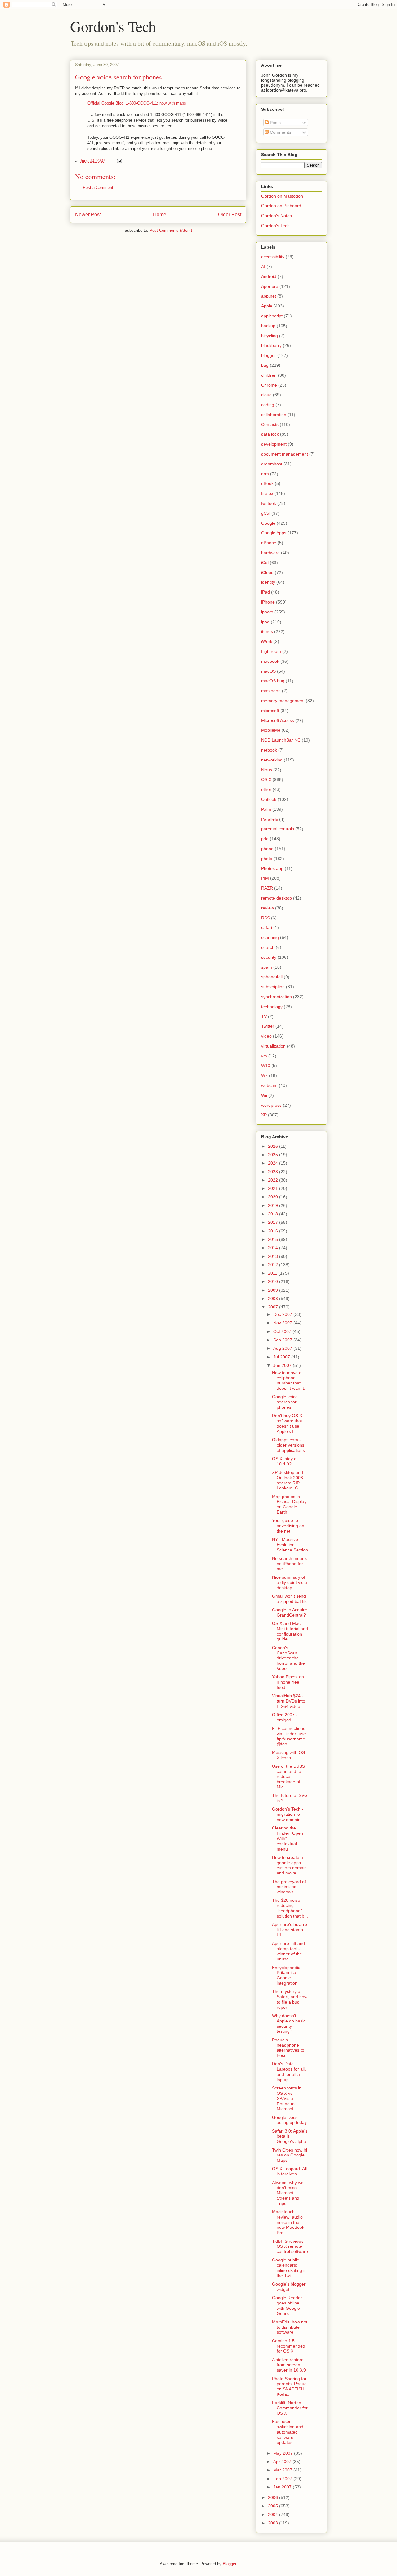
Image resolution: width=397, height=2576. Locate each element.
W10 (266, 1066)
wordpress (271, 1105)
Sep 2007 (283, 1340)
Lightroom (271, 651)
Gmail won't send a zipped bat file (290, 1599)
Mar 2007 (283, 2470)
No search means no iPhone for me (289, 1564)
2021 (274, 1188)
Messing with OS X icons (288, 1755)
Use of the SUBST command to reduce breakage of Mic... (290, 1777)
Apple (267, 306)
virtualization (273, 1046)
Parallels (270, 819)
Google (268, 523)
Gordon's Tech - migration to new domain (288, 1814)
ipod (265, 622)
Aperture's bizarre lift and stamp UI (290, 1930)
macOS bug (273, 681)
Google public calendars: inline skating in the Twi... (289, 2268)
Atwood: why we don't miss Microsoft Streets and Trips (288, 2193)
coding (268, 405)
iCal (265, 563)
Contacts (270, 424)
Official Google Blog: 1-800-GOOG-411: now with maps (137, 103)
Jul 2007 (282, 1357)
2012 (274, 1265)
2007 (274, 1307)
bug (265, 365)
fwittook (269, 503)
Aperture (270, 286)
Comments (280, 132)
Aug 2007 (283, 1348)
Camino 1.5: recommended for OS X (289, 2346)
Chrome (269, 385)
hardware (270, 553)
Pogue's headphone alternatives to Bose (288, 2048)
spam (267, 967)
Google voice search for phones (118, 77)
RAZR (267, 888)
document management (285, 454)
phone (267, 849)
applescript (272, 316)
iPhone (268, 602)
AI (263, 267)
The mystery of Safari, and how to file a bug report (290, 1999)
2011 (273, 1273)
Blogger (229, 2564)
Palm (266, 809)
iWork (267, 641)
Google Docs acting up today (289, 2120)
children (269, 375)
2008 (274, 1299)
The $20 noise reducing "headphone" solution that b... (290, 1908)
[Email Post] (119, 161)
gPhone (269, 543)
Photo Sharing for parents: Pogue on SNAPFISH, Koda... (289, 2386)
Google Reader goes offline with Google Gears (287, 2305)
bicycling (270, 336)
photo (267, 859)
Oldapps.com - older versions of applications (288, 1445)
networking (272, 760)
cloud (266, 395)
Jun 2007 (283, 1365)
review (268, 908)
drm (265, 474)
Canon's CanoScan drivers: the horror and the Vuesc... (288, 1658)
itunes (267, 631)
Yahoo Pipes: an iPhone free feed (288, 1682)
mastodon (271, 691)
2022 (274, 1180)
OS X (266, 779)
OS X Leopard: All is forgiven (289, 2171)
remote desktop (277, 898)
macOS (268, 671)
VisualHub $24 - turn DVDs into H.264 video (289, 1701)
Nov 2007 (283, 1323)
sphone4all (272, 977)
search (268, 947)
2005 (274, 2506)
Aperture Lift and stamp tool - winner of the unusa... (288, 1951)
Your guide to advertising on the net (288, 1526)
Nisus (267, 770)
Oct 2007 (283, 1331)
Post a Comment (98, 188)
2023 (274, 1172)
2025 (274, 1155)
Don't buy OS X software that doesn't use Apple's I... (287, 1423)
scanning (270, 937)
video (266, 1036)
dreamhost (272, 464)
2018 (274, 1214)
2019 (274, 1205)
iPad (265, 592)
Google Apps (274, 533)
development (274, 444)
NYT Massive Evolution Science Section (290, 1545)
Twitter (268, 1026)
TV (264, 1016)
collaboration (274, 415)
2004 (274, 2515)
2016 (274, 1231)
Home (160, 215)
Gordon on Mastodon (282, 196)
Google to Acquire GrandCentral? (290, 1612)
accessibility (273, 257)
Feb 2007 (283, 2479)
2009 (274, 1290)
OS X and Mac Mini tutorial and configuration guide (290, 1631)
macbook (270, 661)
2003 (274, 2523)
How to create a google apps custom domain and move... (289, 1865)
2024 (274, 1163)
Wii (264, 1095)
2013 (274, 1256)
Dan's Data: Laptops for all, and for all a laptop (289, 2071)
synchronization (277, 997)
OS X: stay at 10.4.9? (285, 1461)
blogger (269, 355)
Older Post (230, 215)
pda (265, 839)
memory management (283, 701)
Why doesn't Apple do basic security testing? (289, 2023)
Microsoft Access (278, 720)
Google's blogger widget (289, 2287)
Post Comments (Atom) (171, 230)
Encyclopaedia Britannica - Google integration (286, 1975)
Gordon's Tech (113, 26)
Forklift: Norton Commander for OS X (290, 2408)
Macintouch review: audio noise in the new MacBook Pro (288, 2222)
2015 (274, 1239)
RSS (265, 918)
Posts (275, 123)
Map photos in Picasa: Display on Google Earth (289, 1504)
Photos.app (272, 868)
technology (272, 1007)
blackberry (271, 345)
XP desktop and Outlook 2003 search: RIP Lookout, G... (288, 1480)
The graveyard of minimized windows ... (289, 1887)
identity (268, 582)
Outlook (269, 799)
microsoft (270, 711)
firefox (267, 493)
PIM (265, 878)
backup (268, 326)
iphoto (267, 612)
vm (264, 1056)
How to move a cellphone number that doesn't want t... (290, 1380)
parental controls (278, 829)
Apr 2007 (283, 2462)
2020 (274, 1197)
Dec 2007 (283, 1314)
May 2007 (284, 2453)
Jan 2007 (283, 2487)
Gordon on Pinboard (281, 206)
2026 (274, 1146)
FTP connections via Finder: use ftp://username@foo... (289, 1736)
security (269, 957)
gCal (266, 513)
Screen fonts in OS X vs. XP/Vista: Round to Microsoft (287, 2098)
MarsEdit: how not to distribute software (290, 2327)
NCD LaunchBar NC (281, 740)
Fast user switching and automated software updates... (288, 2432)
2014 (274, 1248)
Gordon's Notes (277, 216)
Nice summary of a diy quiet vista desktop (290, 1582)
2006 (274, 2497)
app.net (269, 296)
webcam (269, 1085)
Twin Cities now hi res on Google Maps (290, 2155)
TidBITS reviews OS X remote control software (290, 2246)
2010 (274, 1281)
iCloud (267, 572)
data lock (270, 434)
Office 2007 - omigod (285, 1717)
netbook (269, 750)
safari (267, 927)
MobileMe (271, 730)
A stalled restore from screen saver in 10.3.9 (289, 2365)
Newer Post (88, 215)
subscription (273, 987)
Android (269, 276)
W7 (264, 1075)
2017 (274, 1222)
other (266, 789)
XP (264, 1115)
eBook (267, 483)
